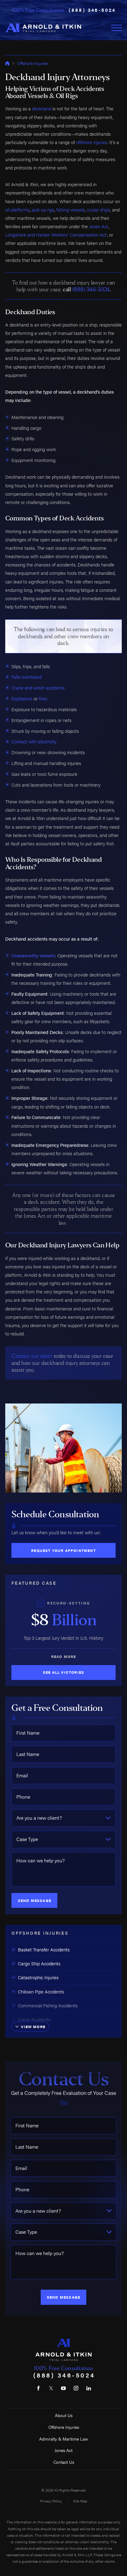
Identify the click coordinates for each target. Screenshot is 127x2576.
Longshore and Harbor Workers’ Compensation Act (56, 235)
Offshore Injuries (33, 63)
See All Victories (63, 1672)
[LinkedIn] (89, 2388)
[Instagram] (76, 2388)
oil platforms (17, 209)
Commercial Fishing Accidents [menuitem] (48, 2005)
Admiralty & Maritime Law (64, 2439)
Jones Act (99, 226)
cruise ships (98, 209)
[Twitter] (51, 2388)
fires (43, 698)
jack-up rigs (43, 209)
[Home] (43, 28)
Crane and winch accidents (38, 688)
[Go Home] (7, 63)
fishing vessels (71, 209)
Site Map (80, 2501)
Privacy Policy (51, 2501)
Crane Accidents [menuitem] (34, 2019)
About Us (64, 2415)
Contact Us (64, 2462)
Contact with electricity (34, 741)
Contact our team (32, 1356)
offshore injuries (92, 142)
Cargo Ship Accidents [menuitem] (39, 1963)
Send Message (35, 1900)
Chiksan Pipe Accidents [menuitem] (41, 1991)
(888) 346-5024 (92, 10)
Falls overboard (27, 677)
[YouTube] (63, 2388)
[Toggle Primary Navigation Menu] (117, 28)
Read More (64, 1656)
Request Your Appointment (63, 1550)
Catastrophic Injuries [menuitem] (38, 1977)
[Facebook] (38, 2388)
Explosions (22, 698)
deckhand (42, 108)
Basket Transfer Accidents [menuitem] (44, 1949)
